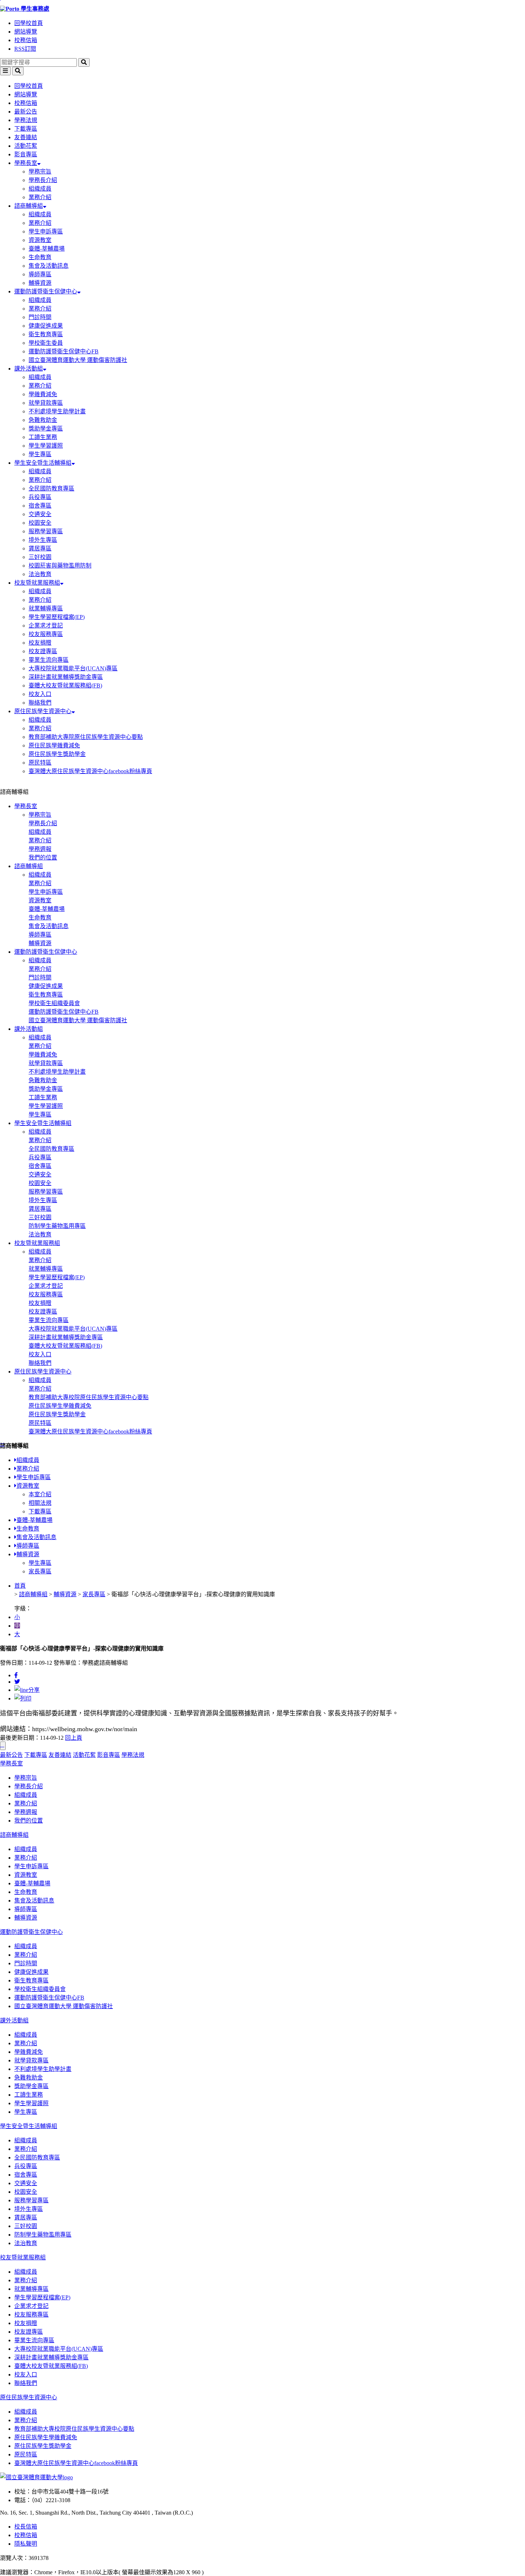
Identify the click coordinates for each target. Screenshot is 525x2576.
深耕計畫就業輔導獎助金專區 (66, 677)
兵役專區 (40, 497)
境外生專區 (43, 540)
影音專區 (26, 154)
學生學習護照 (46, 446)
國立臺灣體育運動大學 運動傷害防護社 (78, 360)
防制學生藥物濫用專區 (57, 1226)
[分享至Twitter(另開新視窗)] (17, 1682)
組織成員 (40, 189)
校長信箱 (26, 2527)
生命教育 (40, 257)
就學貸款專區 (46, 403)
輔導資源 (40, 283)
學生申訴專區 (46, 231)
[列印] (23, 1698)
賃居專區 (40, 548)
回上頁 (74, 1738)
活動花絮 (26, 146)
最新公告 (26, 112)
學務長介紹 (43, 180)
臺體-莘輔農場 (47, 249)
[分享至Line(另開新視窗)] (27, 1690)
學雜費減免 (43, 394)
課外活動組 (29, 369)
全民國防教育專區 (51, 488)
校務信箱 (26, 40)
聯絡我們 (40, 703)
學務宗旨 (40, 172)
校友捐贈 (40, 643)
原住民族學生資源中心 (43, 711)
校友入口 (40, 694)
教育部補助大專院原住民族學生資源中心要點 (86, 737)
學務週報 (40, 849)
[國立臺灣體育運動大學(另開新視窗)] (36, 2477)
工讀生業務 (43, 437)
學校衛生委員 (46, 343)
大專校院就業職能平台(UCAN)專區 (73, 668)
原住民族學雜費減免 (54, 745)
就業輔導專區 (46, 608)
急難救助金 (43, 420)
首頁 (20, 1586)
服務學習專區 (46, 531)
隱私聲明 (26, 2544)
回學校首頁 (29, 23)
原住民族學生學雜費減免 (60, 1406)
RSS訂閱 (25, 49)
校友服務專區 (46, 634)
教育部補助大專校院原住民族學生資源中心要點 (89, 1397)
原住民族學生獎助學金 (57, 754)
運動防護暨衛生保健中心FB (64, 351)
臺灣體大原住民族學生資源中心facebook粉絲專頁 (90, 771)
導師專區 (40, 274)
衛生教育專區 (46, 334)
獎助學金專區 (46, 429)
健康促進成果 (46, 326)
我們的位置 (43, 858)
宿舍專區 (40, 506)
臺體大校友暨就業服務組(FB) (65, 685)
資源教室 (40, 240)
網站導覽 (26, 32)
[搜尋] (84, 62)
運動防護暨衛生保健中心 (46, 291)
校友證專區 (43, 651)
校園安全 (40, 523)
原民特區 (40, 763)
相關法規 (40, 1503)
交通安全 (40, 514)
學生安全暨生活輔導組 (43, 463)
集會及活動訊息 (49, 266)
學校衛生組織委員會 (54, 1003)
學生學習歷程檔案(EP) (57, 617)
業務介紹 (40, 197)
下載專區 (26, 129)
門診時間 (40, 317)
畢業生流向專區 (49, 660)
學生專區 (40, 454)
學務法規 (26, 120)
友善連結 (26, 137)
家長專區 (40, 1571)
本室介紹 (40, 1494)
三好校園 (40, 557)
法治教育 (40, 574)
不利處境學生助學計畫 (57, 411)
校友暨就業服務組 (37, 583)
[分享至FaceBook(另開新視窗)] (16, 1675)
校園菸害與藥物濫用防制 (60, 566)
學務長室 (26, 163)
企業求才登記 (46, 626)
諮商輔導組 (29, 206)
